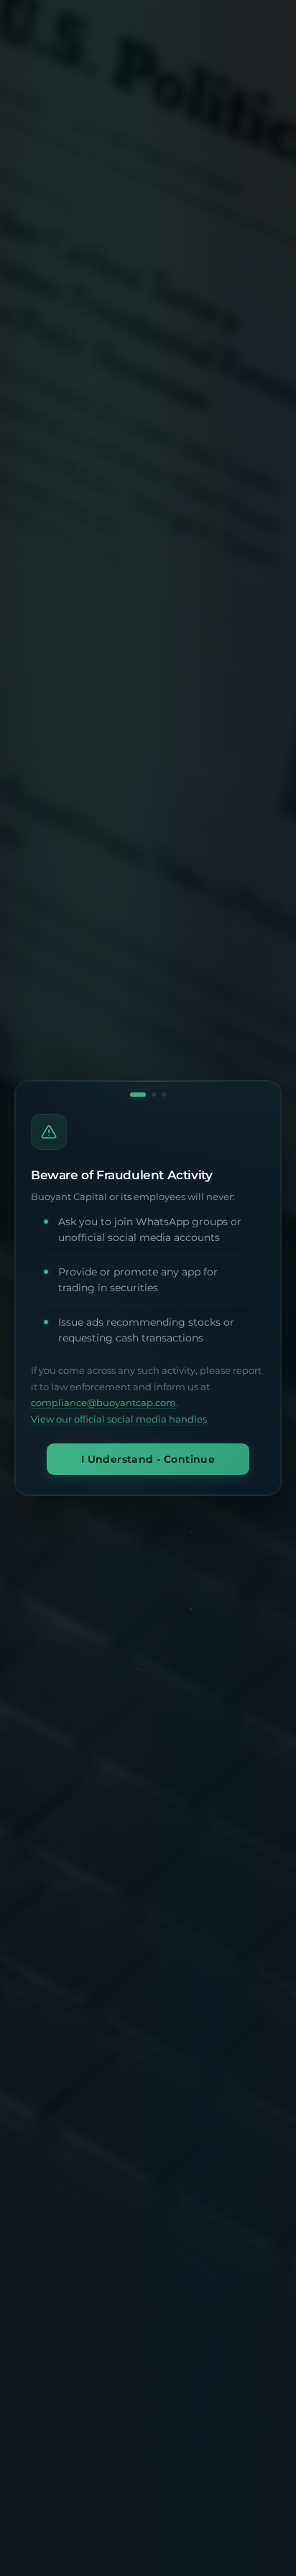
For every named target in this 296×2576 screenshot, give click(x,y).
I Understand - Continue (148, 1459)
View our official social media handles (119, 1419)
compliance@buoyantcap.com (103, 1403)
